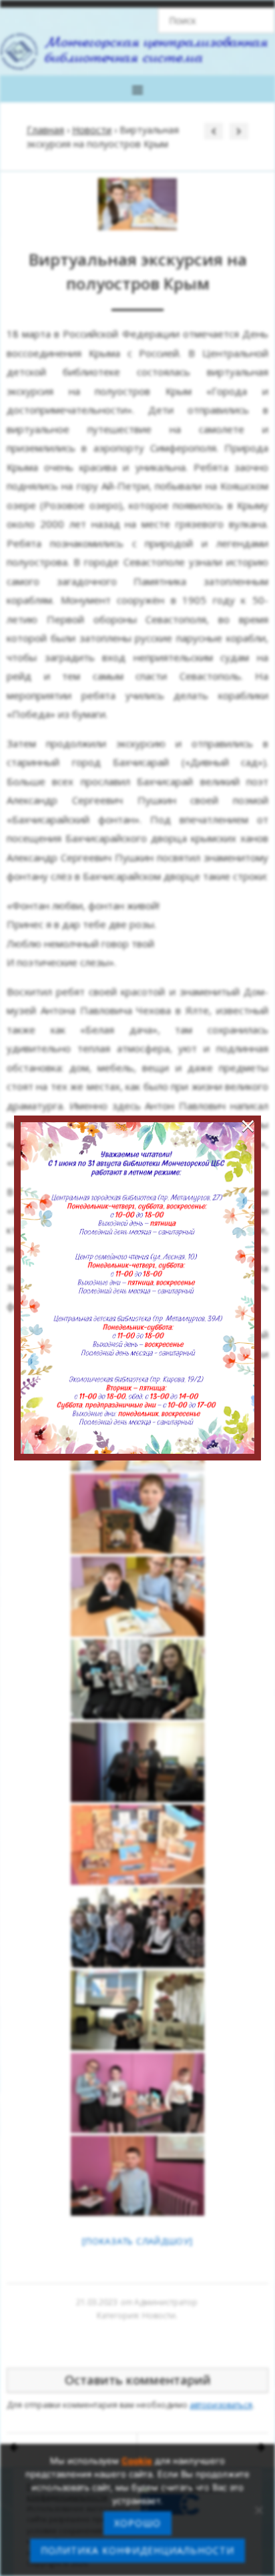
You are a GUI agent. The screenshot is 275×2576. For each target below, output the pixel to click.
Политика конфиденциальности (137, 2550)
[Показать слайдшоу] (137, 2241)
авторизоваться (221, 2405)
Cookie (137, 2461)
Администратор (166, 2302)
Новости (92, 130)
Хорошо (137, 2523)
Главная (45, 130)
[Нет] (258, 2510)
